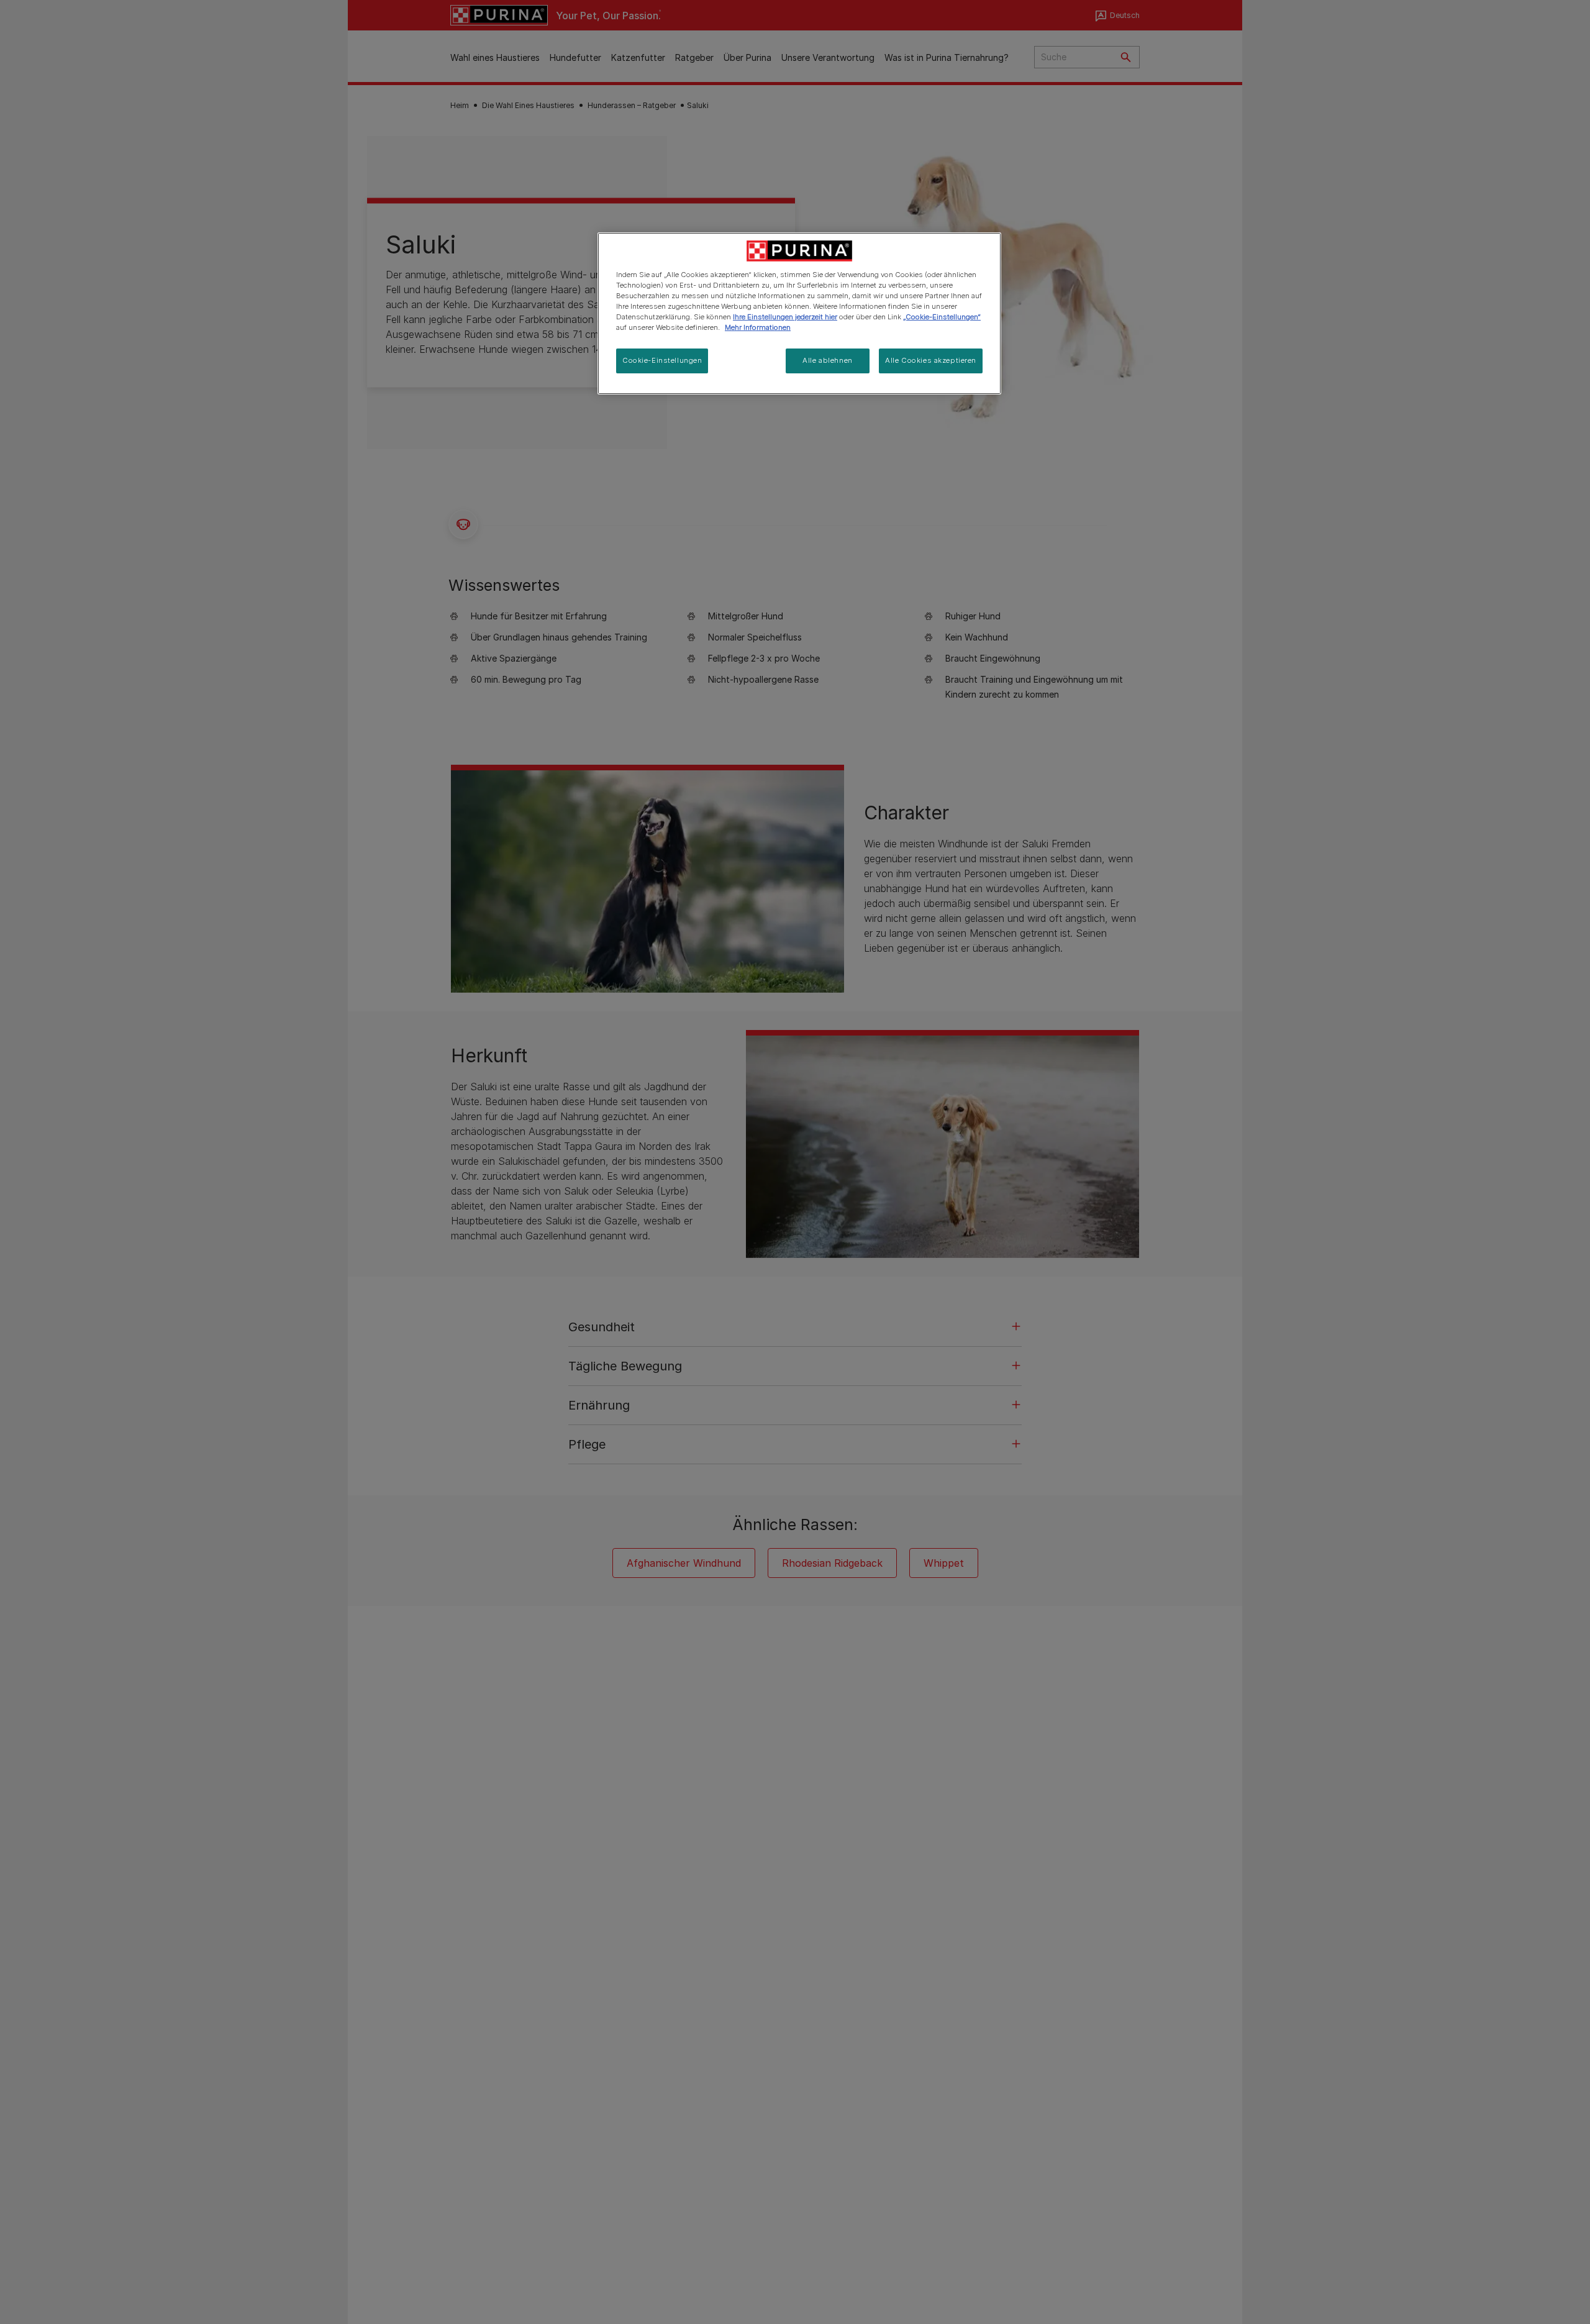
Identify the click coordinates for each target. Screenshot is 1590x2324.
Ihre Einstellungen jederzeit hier (785, 317)
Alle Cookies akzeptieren (931, 360)
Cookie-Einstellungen (662, 360)
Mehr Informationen (758, 327)
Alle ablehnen (827, 360)
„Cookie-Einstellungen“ (942, 317)
